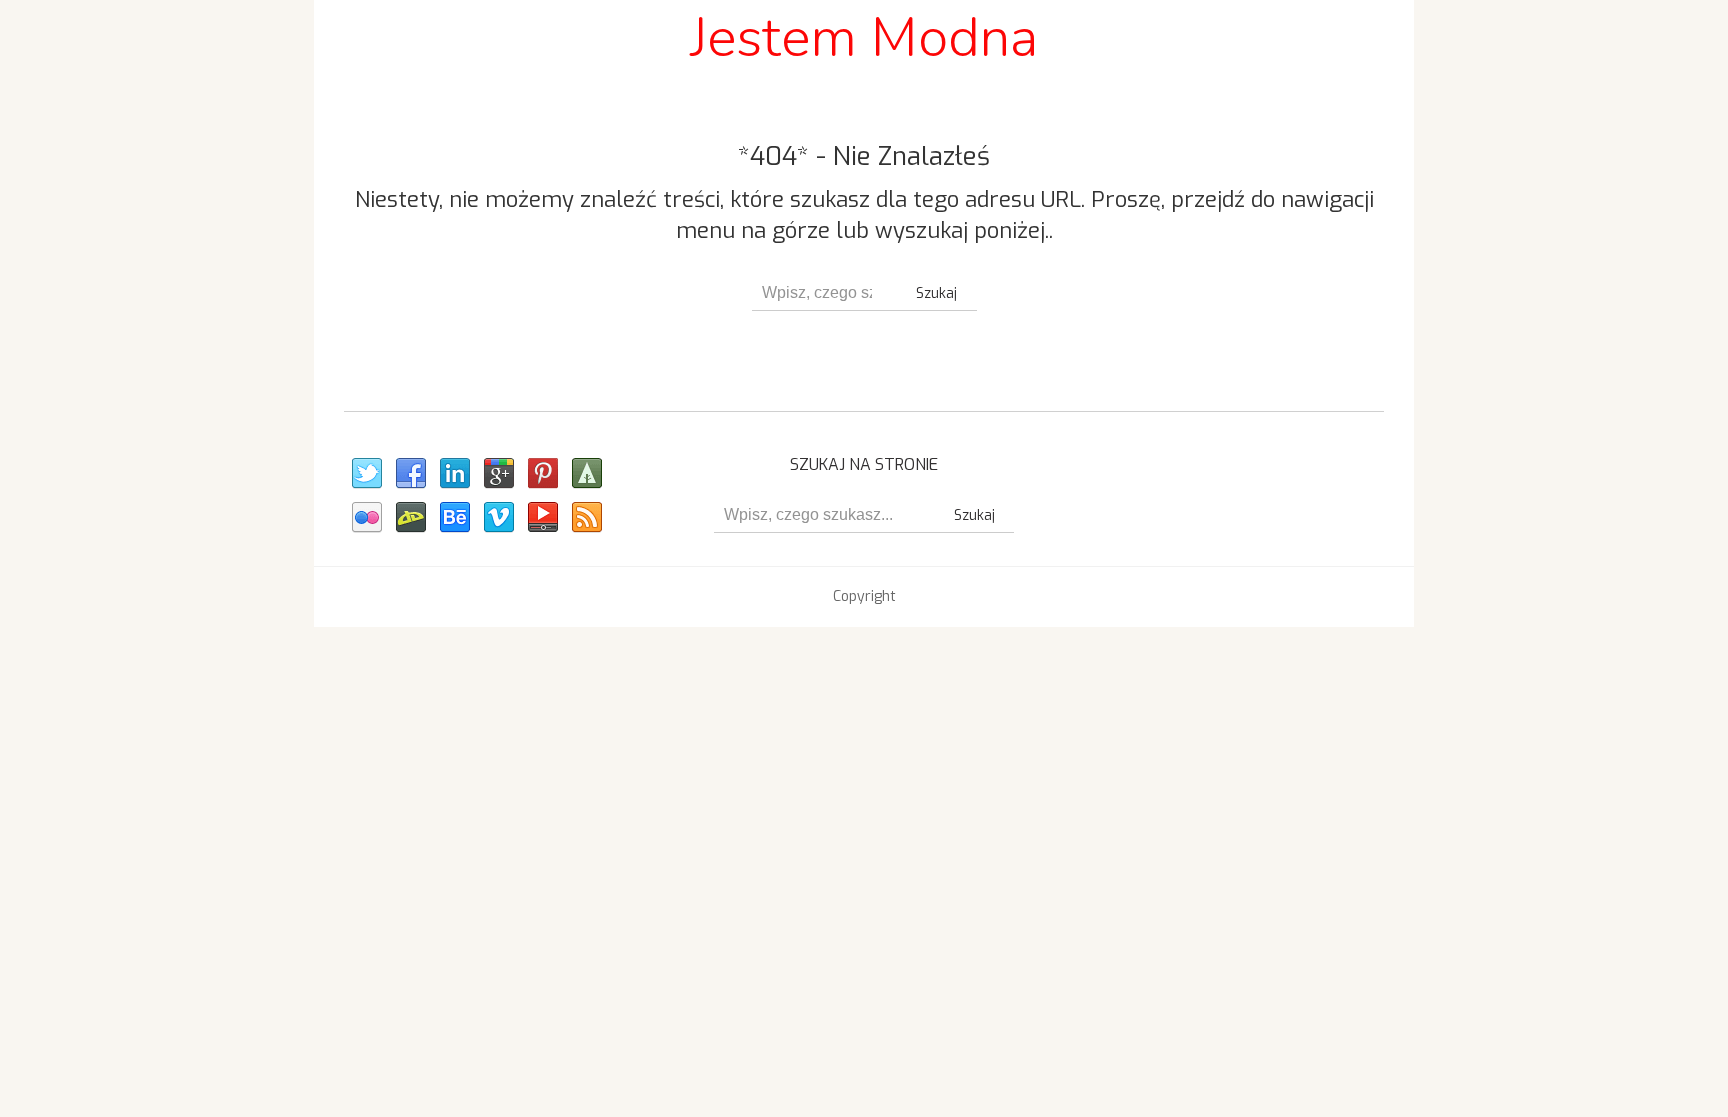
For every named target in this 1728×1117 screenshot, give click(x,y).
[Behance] (454, 518)
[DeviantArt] (410, 518)
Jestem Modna (864, 37)
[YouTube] (542, 518)
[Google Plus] (498, 474)
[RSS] (586, 518)
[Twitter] (366, 474)
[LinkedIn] (454, 474)
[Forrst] (586, 474)
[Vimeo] (498, 518)
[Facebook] (410, 474)
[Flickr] (366, 518)
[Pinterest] (542, 474)
